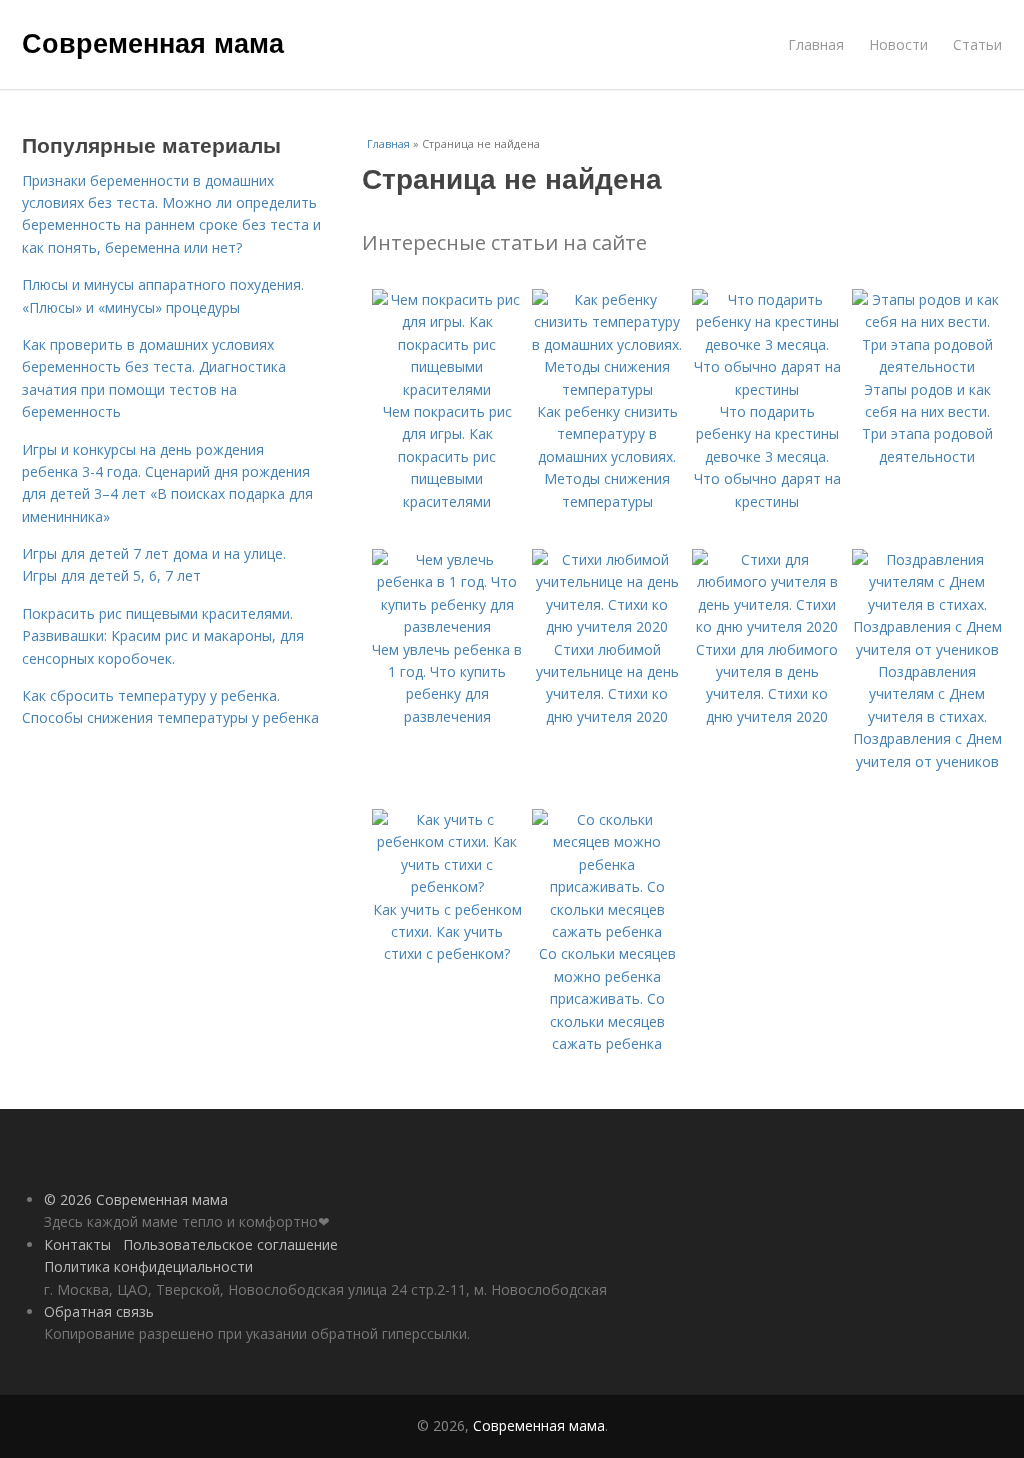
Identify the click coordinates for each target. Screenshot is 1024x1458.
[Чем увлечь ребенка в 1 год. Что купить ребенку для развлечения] (447, 626)
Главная (816, 44)
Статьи (977, 44)
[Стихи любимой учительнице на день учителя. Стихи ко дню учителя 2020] (607, 626)
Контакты (77, 1244)
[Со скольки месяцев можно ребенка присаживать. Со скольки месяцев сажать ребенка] (607, 931)
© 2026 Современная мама (136, 1199)
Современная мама (153, 42)
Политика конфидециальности (148, 1266)
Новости (898, 44)
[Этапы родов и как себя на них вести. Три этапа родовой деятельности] (927, 366)
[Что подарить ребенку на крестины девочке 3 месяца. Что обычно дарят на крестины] (767, 389)
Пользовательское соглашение (230, 1244)
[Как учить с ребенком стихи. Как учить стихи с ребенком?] (447, 886)
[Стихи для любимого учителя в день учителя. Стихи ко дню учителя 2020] (767, 626)
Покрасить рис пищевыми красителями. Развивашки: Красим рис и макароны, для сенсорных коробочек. (163, 636)
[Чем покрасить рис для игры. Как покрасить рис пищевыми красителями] (447, 389)
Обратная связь (99, 1311)
